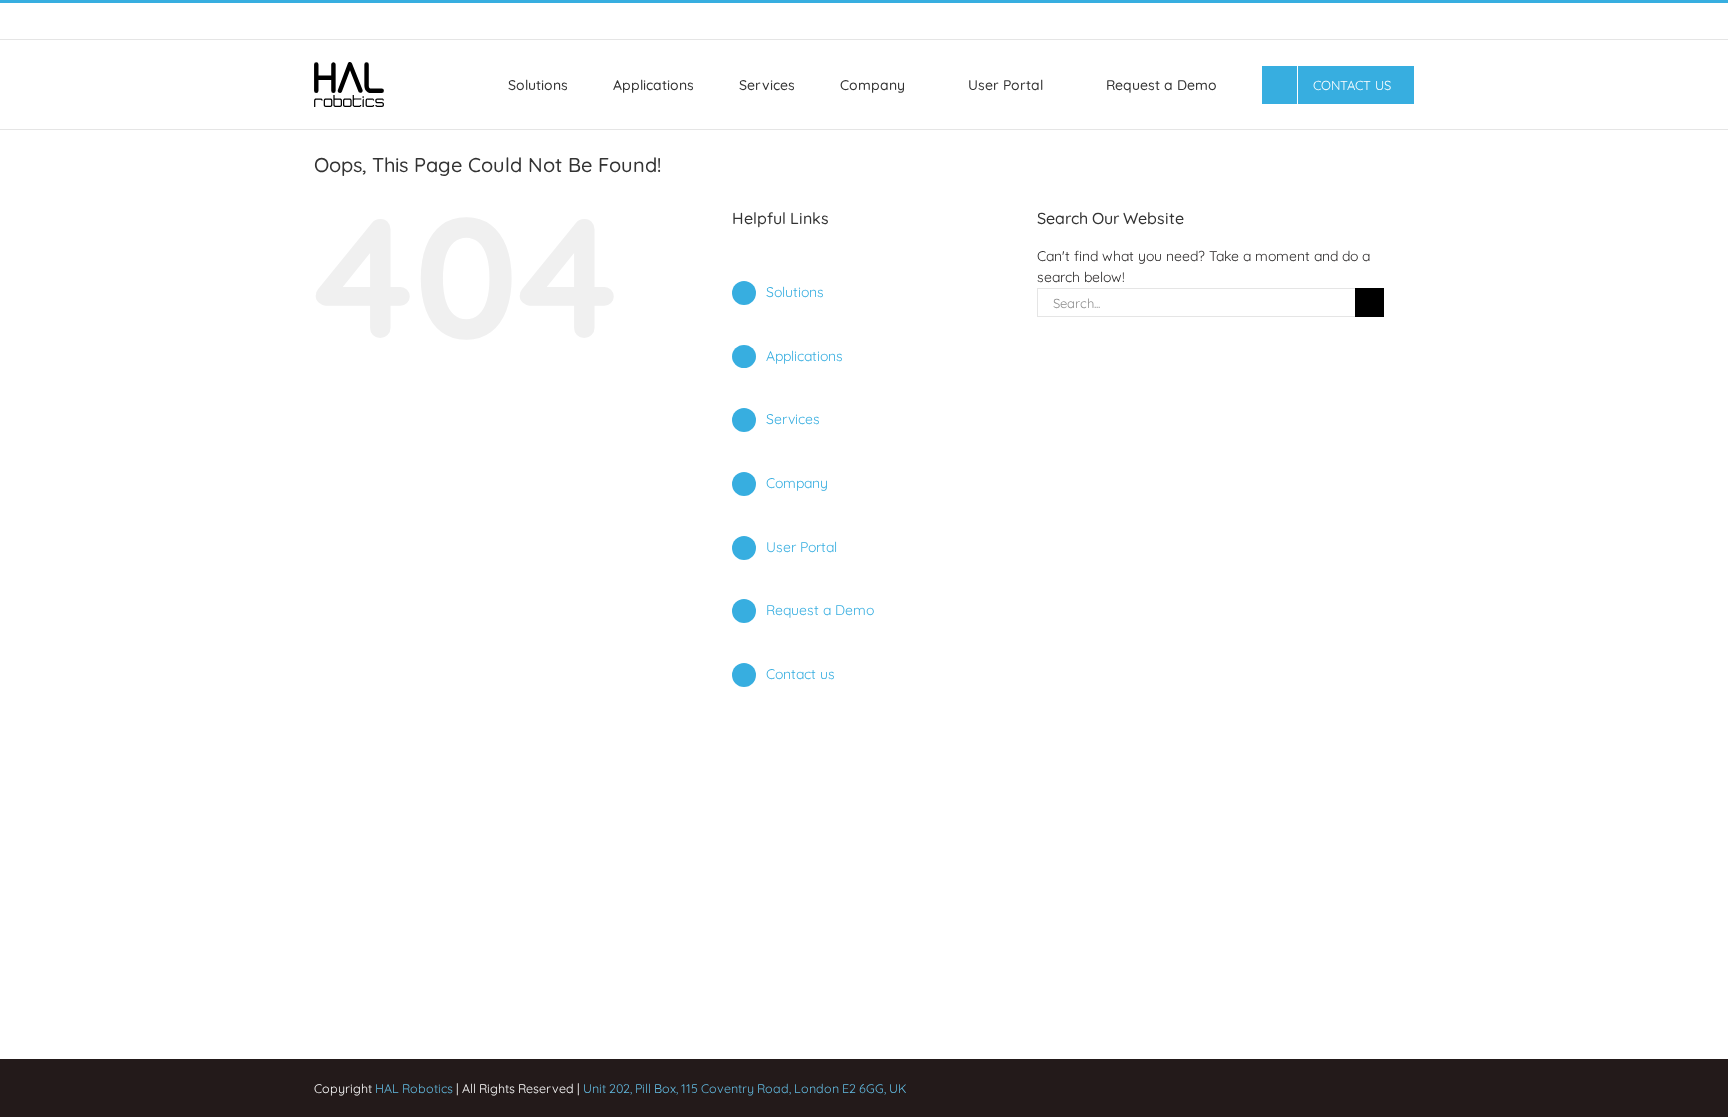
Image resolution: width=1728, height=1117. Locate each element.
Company (797, 483)
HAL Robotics (414, 1088)
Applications (804, 356)
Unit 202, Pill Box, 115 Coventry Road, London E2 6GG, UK (744, 1088)
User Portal (801, 547)
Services (793, 419)
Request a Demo (820, 610)
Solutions (795, 292)
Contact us (800, 674)
